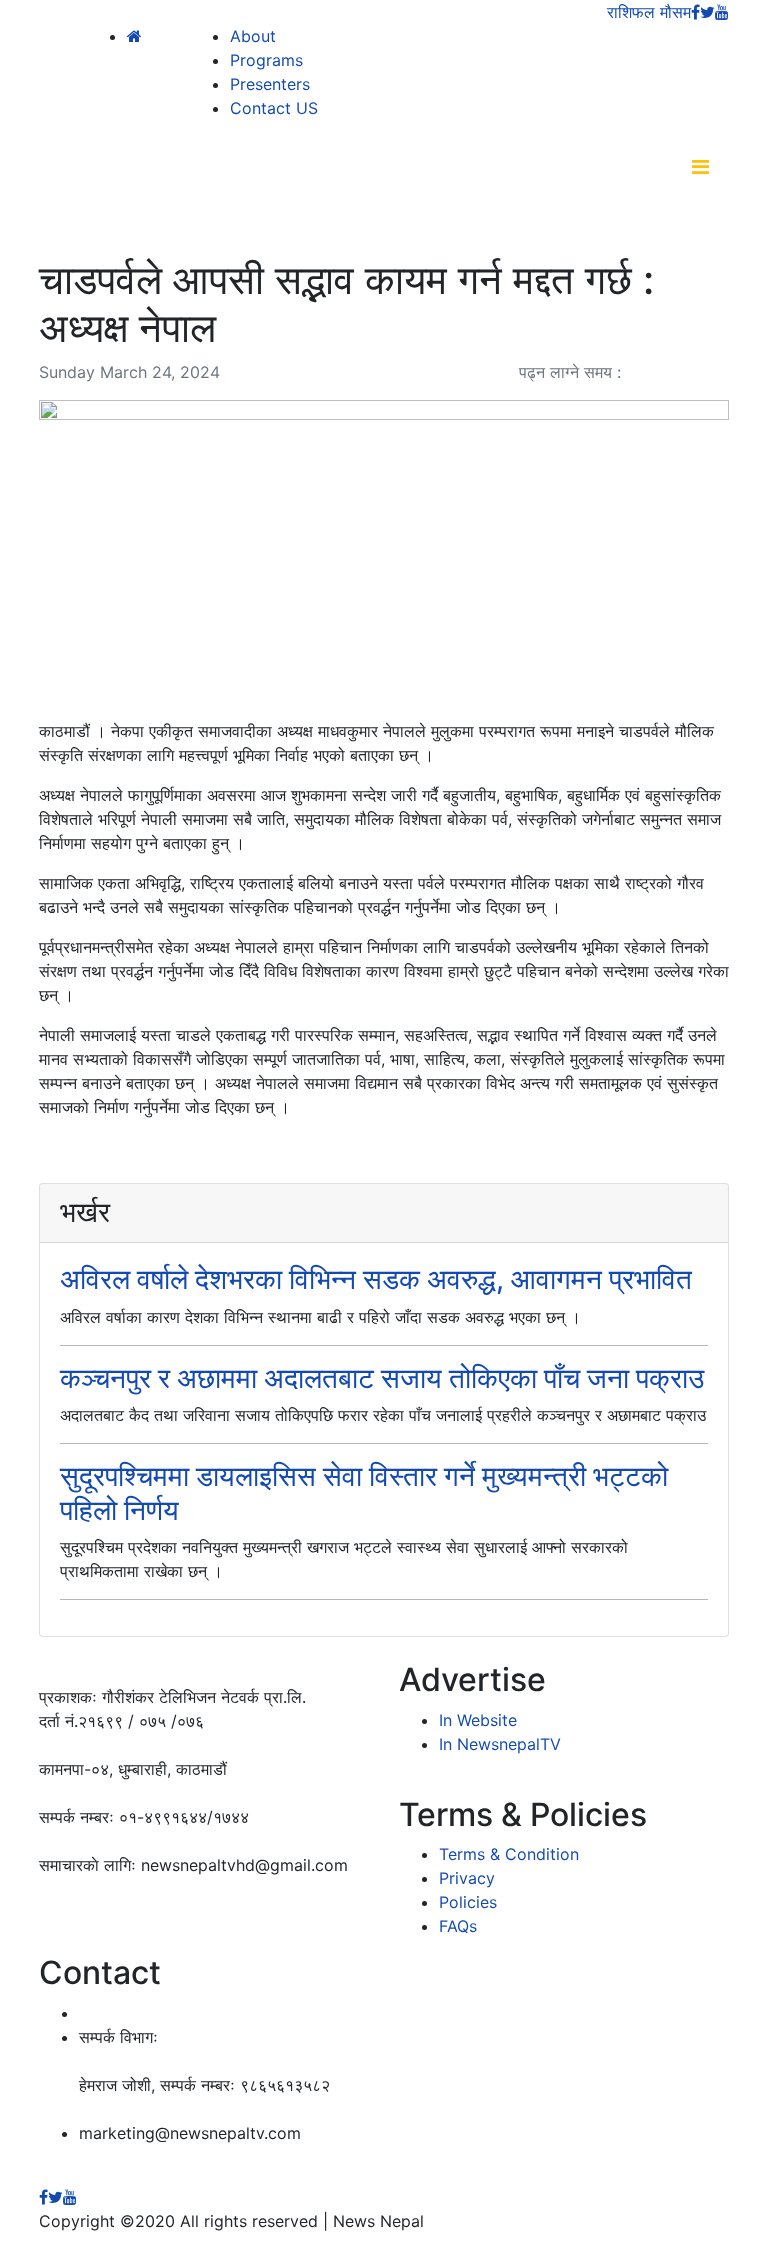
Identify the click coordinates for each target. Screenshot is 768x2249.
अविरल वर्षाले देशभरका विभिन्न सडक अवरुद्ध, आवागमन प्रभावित (376, 1279)
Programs (266, 60)
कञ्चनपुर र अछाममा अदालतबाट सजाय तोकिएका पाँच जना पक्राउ (382, 1378)
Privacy (467, 1878)
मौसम (675, 12)
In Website (478, 1720)
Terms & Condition (509, 1854)
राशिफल (631, 12)
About (253, 36)
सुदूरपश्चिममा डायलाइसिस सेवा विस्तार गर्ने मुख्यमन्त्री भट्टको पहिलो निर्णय (364, 1493)
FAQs (458, 1926)
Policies (468, 1902)
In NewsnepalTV (500, 1744)
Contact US (274, 108)
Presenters (270, 84)
